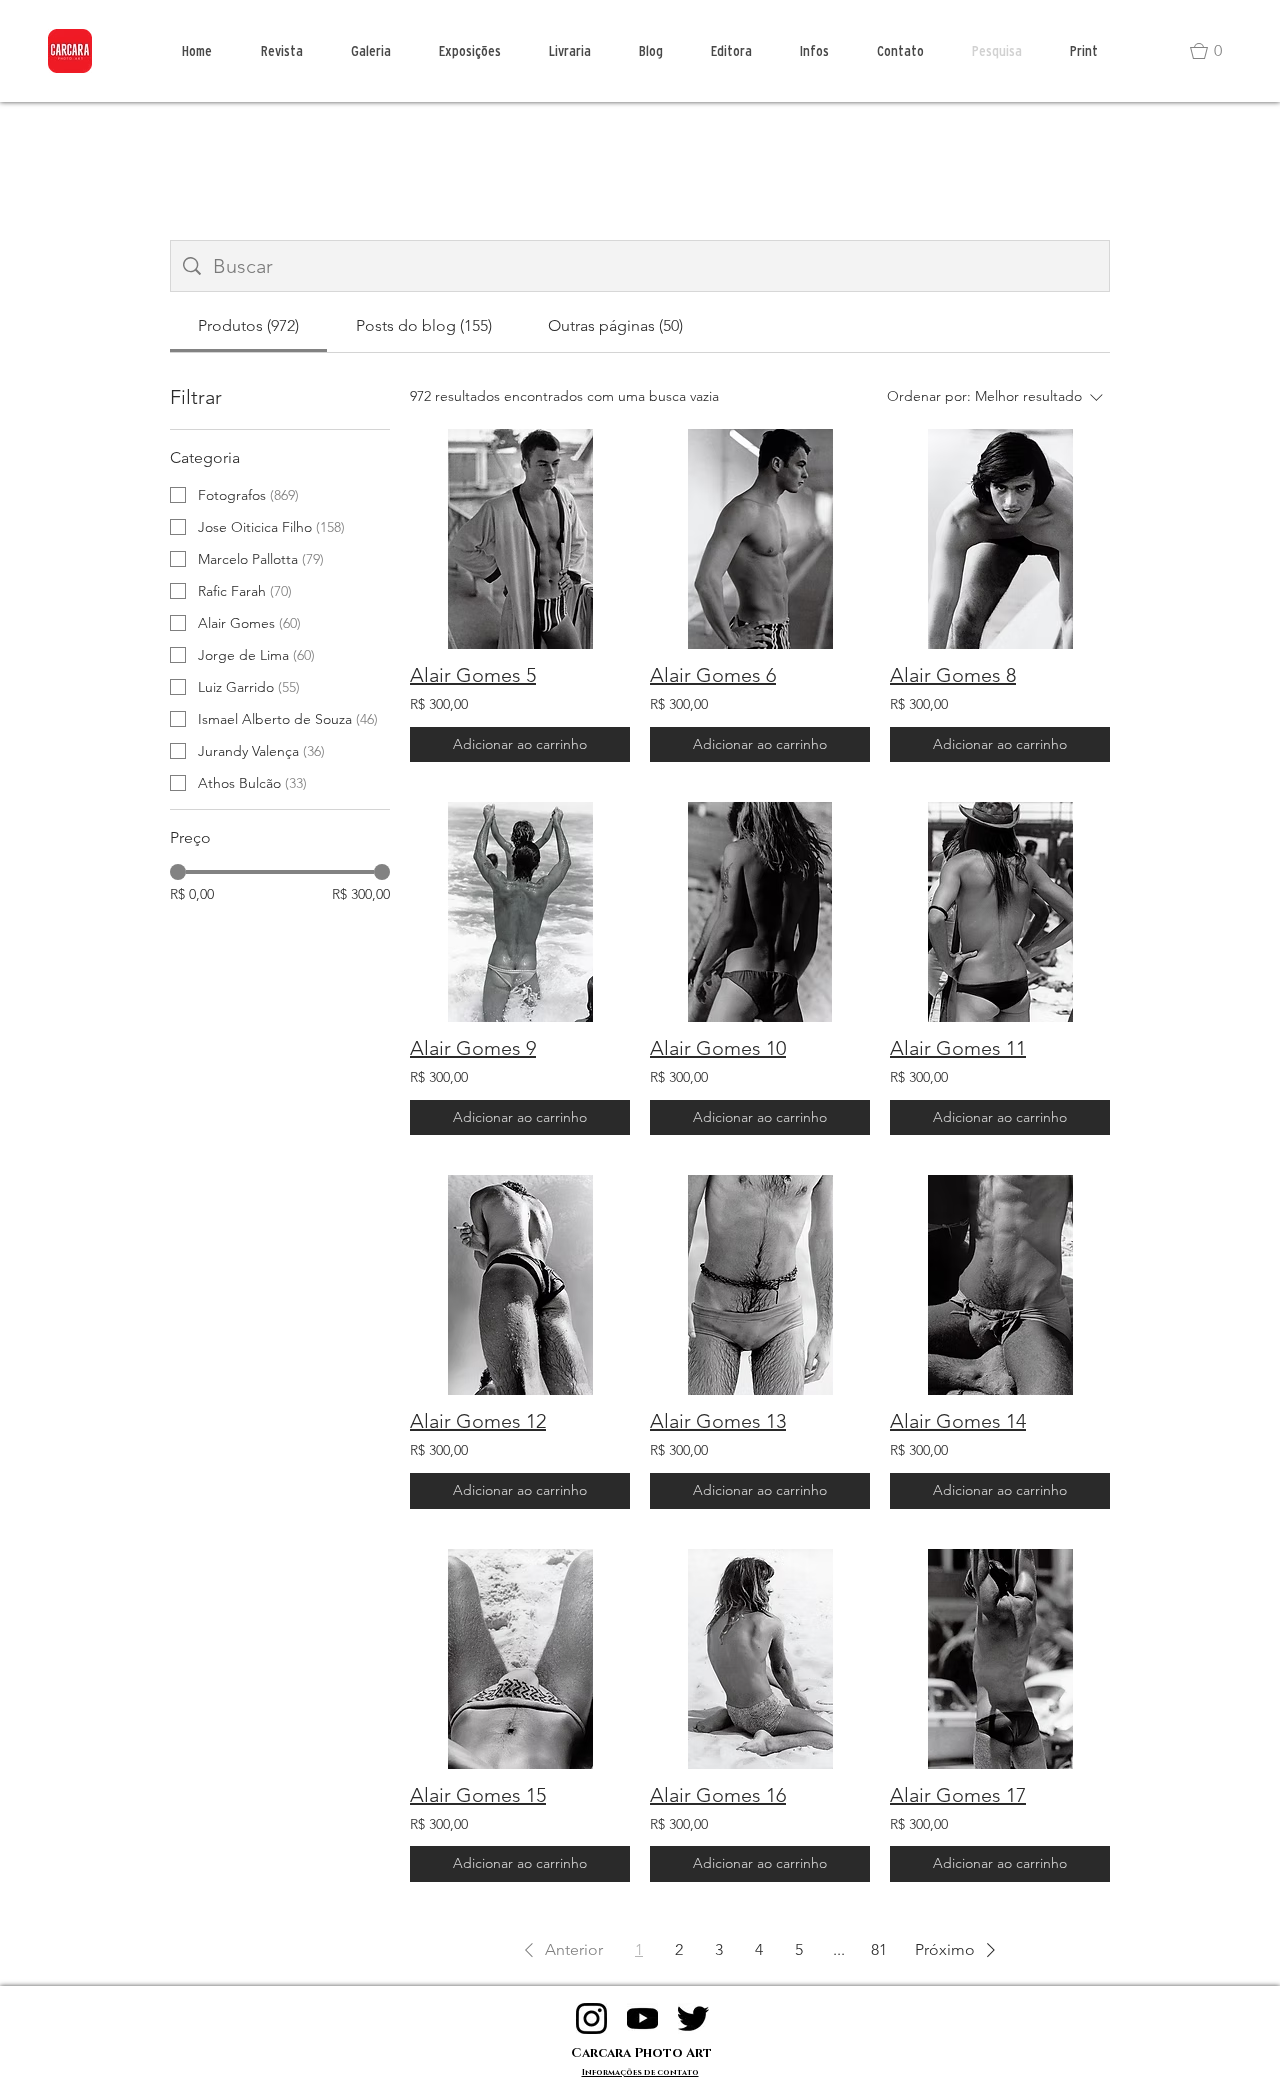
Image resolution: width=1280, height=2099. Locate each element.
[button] (1215, 51)
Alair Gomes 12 (478, 1421)
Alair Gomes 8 (953, 675)
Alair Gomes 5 (473, 675)
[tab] (248, 326)
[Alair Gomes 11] (1000, 912)
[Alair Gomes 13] (760, 1285)
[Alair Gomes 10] (760, 912)
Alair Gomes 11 (958, 1048)
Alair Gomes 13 (718, 1421)
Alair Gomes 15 (478, 1795)
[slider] (178, 872)
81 (879, 1949)
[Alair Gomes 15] (520, 1659)
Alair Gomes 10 (718, 1048)
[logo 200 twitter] (693, 2018)
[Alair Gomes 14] (1000, 1285)
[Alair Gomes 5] (520, 539)
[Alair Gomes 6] (760, 539)
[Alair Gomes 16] (760, 1659)
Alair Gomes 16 (718, 1795)
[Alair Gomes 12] (520, 1285)
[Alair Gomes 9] (520, 912)
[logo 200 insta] (591, 2018)
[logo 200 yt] (642, 2018)
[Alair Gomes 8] (1000, 539)
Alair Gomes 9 (473, 1048)
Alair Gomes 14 (958, 1421)
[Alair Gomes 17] (1000, 1659)
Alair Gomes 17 (958, 1795)
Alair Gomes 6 (713, 675)
